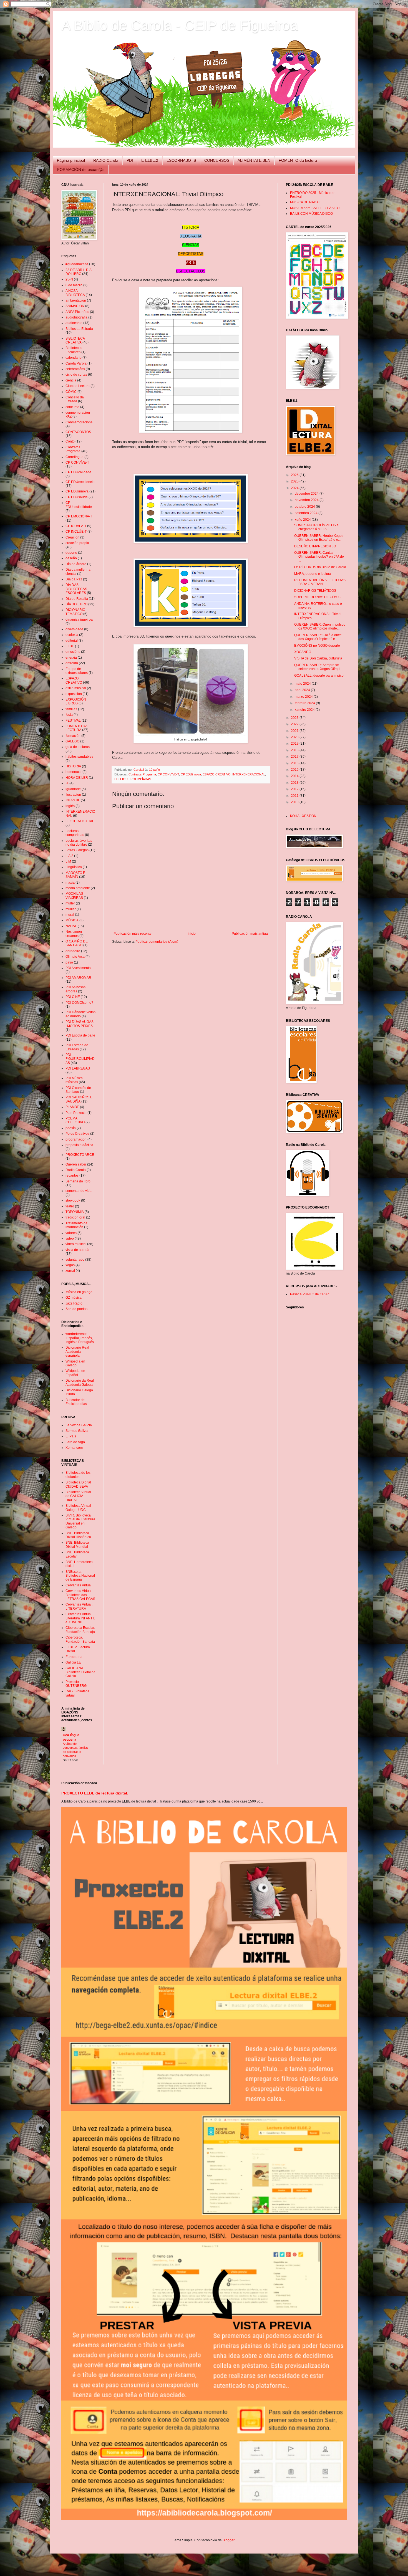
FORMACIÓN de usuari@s (81, 170)
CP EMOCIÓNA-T (79, 516)
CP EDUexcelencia (80, 482)
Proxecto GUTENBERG (76, 1684)
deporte (71, 553)
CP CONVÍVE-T (168, 774)
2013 (295, 783)
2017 (295, 757)
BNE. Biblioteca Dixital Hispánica (78, 1535)
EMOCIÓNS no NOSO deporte (317, 646)
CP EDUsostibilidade (79, 505)
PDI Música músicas (74, 1080)
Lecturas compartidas (75, 833)
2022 (295, 724)
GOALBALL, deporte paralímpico (319, 676)
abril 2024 (303, 690)
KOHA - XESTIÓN (303, 816)
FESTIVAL (73, 721)
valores (71, 1233)
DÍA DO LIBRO (76, 604)
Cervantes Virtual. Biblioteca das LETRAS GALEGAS (80, 1595)
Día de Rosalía (77, 599)
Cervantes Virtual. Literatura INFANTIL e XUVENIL (80, 1618)
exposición (74, 694)
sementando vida (79, 1191)
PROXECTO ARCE (80, 1155)
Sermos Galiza (77, 1431)
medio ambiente (78, 888)
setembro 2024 (307, 513)
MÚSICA (72, 920)
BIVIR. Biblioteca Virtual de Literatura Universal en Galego (80, 1521)
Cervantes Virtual (79, 1585)
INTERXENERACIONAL (249, 774)
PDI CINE (73, 997)
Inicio (192, 934)
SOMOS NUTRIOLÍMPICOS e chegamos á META (316, 527)
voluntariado (75, 1260)
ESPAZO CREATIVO (217, 774)
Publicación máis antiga (250, 934)
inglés (70, 806)
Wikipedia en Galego (75, 1363)
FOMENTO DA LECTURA (76, 728)
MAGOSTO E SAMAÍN (75, 875)
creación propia (77, 543)
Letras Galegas (77, 850)
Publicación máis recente (133, 934)
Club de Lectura (78, 386)
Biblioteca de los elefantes (78, 1475)
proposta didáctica (79, 1145)
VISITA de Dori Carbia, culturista (318, 658)
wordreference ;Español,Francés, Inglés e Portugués (80, 1338)
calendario (74, 358)
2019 (295, 744)
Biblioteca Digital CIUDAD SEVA (78, 1484)
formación (73, 736)
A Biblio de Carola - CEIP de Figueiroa (180, 25)
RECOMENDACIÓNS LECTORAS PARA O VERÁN (320, 582)
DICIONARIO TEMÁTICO (75, 612)
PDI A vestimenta (78, 968)
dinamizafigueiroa (79, 620)
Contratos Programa (142, 774)
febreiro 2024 (305, 703)
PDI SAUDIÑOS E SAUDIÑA (79, 1099)
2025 (295, 481)
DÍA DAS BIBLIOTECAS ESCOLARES (76, 589)
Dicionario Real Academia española (77, 1352)
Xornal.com (74, 1448)
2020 (295, 737)
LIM (68, 861)
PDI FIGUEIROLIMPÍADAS (133, 779)
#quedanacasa (77, 264)
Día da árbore (76, 564)
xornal (70, 1271)
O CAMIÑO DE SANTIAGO (77, 943)
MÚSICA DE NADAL (305, 202)
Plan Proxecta (76, 1113)
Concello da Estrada (75, 399)
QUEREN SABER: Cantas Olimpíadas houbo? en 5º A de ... (319, 557)
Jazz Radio (74, 1303)
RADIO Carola (106, 160)
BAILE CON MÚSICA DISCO (311, 214)
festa (69, 715)
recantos (72, 1175)
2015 (295, 770)
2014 (295, 776)
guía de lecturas (78, 747)
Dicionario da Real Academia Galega (80, 1382)
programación (76, 1139)
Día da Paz (74, 579)
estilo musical (76, 688)
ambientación (76, 300)
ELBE (70, 646)
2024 (295, 488)
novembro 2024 (307, 500)
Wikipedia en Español (75, 1373)
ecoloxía (72, 635)
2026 (295, 475)
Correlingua (75, 457)
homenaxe (74, 772)
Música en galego (79, 1292)
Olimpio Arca (75, 957)
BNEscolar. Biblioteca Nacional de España (80, 1576)
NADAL (71, 926)
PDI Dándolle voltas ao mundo (80, 1014)
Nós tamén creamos (74, 934)
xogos (70, 1265)
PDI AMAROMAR (78, 978)
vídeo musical (76, 1244)
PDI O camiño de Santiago (78, 1090)
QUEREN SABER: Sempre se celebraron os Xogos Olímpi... (318, 667)
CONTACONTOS (78, 432)
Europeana (74, 1657)
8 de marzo (74, 285)
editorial (72, 641)
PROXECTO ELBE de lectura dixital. (95, 1793)
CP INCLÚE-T (76, 532)
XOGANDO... (304, 652)
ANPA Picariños (77, 312)
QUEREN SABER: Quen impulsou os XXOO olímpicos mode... (320, 626)
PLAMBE (72, 1107)
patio (69, 962)
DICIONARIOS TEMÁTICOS (315, 591)
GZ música (74, 1298)
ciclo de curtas (76, 375)
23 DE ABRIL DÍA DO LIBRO (78, 272)
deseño (71, 558)
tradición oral (75, 1217)
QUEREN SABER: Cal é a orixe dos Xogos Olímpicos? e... (318, 637)
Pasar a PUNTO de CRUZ (310, 1294)
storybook (73, 1200)
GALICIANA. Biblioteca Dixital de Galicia (80, 1672)
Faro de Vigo (75, 1442)
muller (70, 903)
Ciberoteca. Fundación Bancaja (80, 1639)
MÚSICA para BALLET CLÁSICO (315, 208)
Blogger (228, 2540)
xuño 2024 (303, 520)
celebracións (75, 369)
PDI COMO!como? (79, 1003)
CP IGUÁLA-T (76, 526)
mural (70, 915)
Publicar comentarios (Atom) (157, 942)
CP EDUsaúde (77, 497)
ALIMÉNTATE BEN (254, 160)
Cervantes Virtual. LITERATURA (79, 1606)
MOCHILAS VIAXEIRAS (74, 896)
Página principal (71, 160)
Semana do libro (78, 1181)
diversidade (74, 629)
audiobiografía (76, 317)
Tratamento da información (76, 1225)
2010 (295, 802)
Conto (70, 441)
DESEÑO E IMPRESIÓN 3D (315, 546)
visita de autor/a (77, 1250)
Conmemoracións (79, 422)
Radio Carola (76, 1170)
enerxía (71, 658)
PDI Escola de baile (80, 1035)
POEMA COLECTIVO (75, 1120)
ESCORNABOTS (181, 160)
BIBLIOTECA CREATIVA (75, 340)
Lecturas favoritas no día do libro (79, 843)
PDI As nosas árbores (75, 989)
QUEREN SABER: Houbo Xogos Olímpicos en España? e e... (319, 538)
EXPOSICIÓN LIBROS (76, 701)
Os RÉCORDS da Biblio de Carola (320, 567)
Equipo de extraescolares (77, 671)
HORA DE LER (77, 778)
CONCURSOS (217, 160)
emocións (73, 652)
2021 (295, 731)
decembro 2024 (307, 494)
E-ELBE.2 (150, 160)
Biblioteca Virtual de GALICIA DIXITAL (78, 1496)
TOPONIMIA (75, 1212)
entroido (72, 663)
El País (71, 1436)
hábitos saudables (79, 757)
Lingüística (74, 867)
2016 (295, 763)
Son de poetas (76, 1309)
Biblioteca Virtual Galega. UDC (78, 1508)
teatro (70, 1206)
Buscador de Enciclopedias (76, 1402)
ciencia (71, 380)
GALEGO (72, 741)
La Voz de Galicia (79, 1425)
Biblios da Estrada (79, 329)
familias (71, 709)
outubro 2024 (305, 507)
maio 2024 (303, 684)
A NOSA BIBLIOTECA (75, 293)
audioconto (74, 323)
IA (67, 783)
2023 (295, 718)
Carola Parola (76, 363)
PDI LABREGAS (78, 1068)
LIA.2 (69, 856)
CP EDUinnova (191, 774)
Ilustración (73, 795)
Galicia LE (73, 1662)
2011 (295, 796)
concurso (72, 407)
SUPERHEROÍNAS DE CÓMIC (318, 597)
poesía (71, 1128)
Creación (72, 537)
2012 (295, 789)
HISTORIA (73, 766)
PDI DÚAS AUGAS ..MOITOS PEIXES (80, 1024)
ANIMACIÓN (75, 306)
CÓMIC (71, 392)
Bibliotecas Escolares (74, 350)
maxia (70, 883)
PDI (130, 160)
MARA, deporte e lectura (313, 574)
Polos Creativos (77, 1134)
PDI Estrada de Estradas (77, 1047)
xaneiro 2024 (305, 710)
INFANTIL (73, 800)
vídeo (70, 1238)
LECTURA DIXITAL (80, 821)
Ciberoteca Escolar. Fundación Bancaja (80, 1630)
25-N (69, 279)
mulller (71, 909)
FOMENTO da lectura (298, 160)
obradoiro (73, 951)
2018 (295, 750)
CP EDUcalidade (78, 472)
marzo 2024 (304, 697)
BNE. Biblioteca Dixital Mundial (77, 1544)
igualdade (73, 789)
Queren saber (76, 1164)
